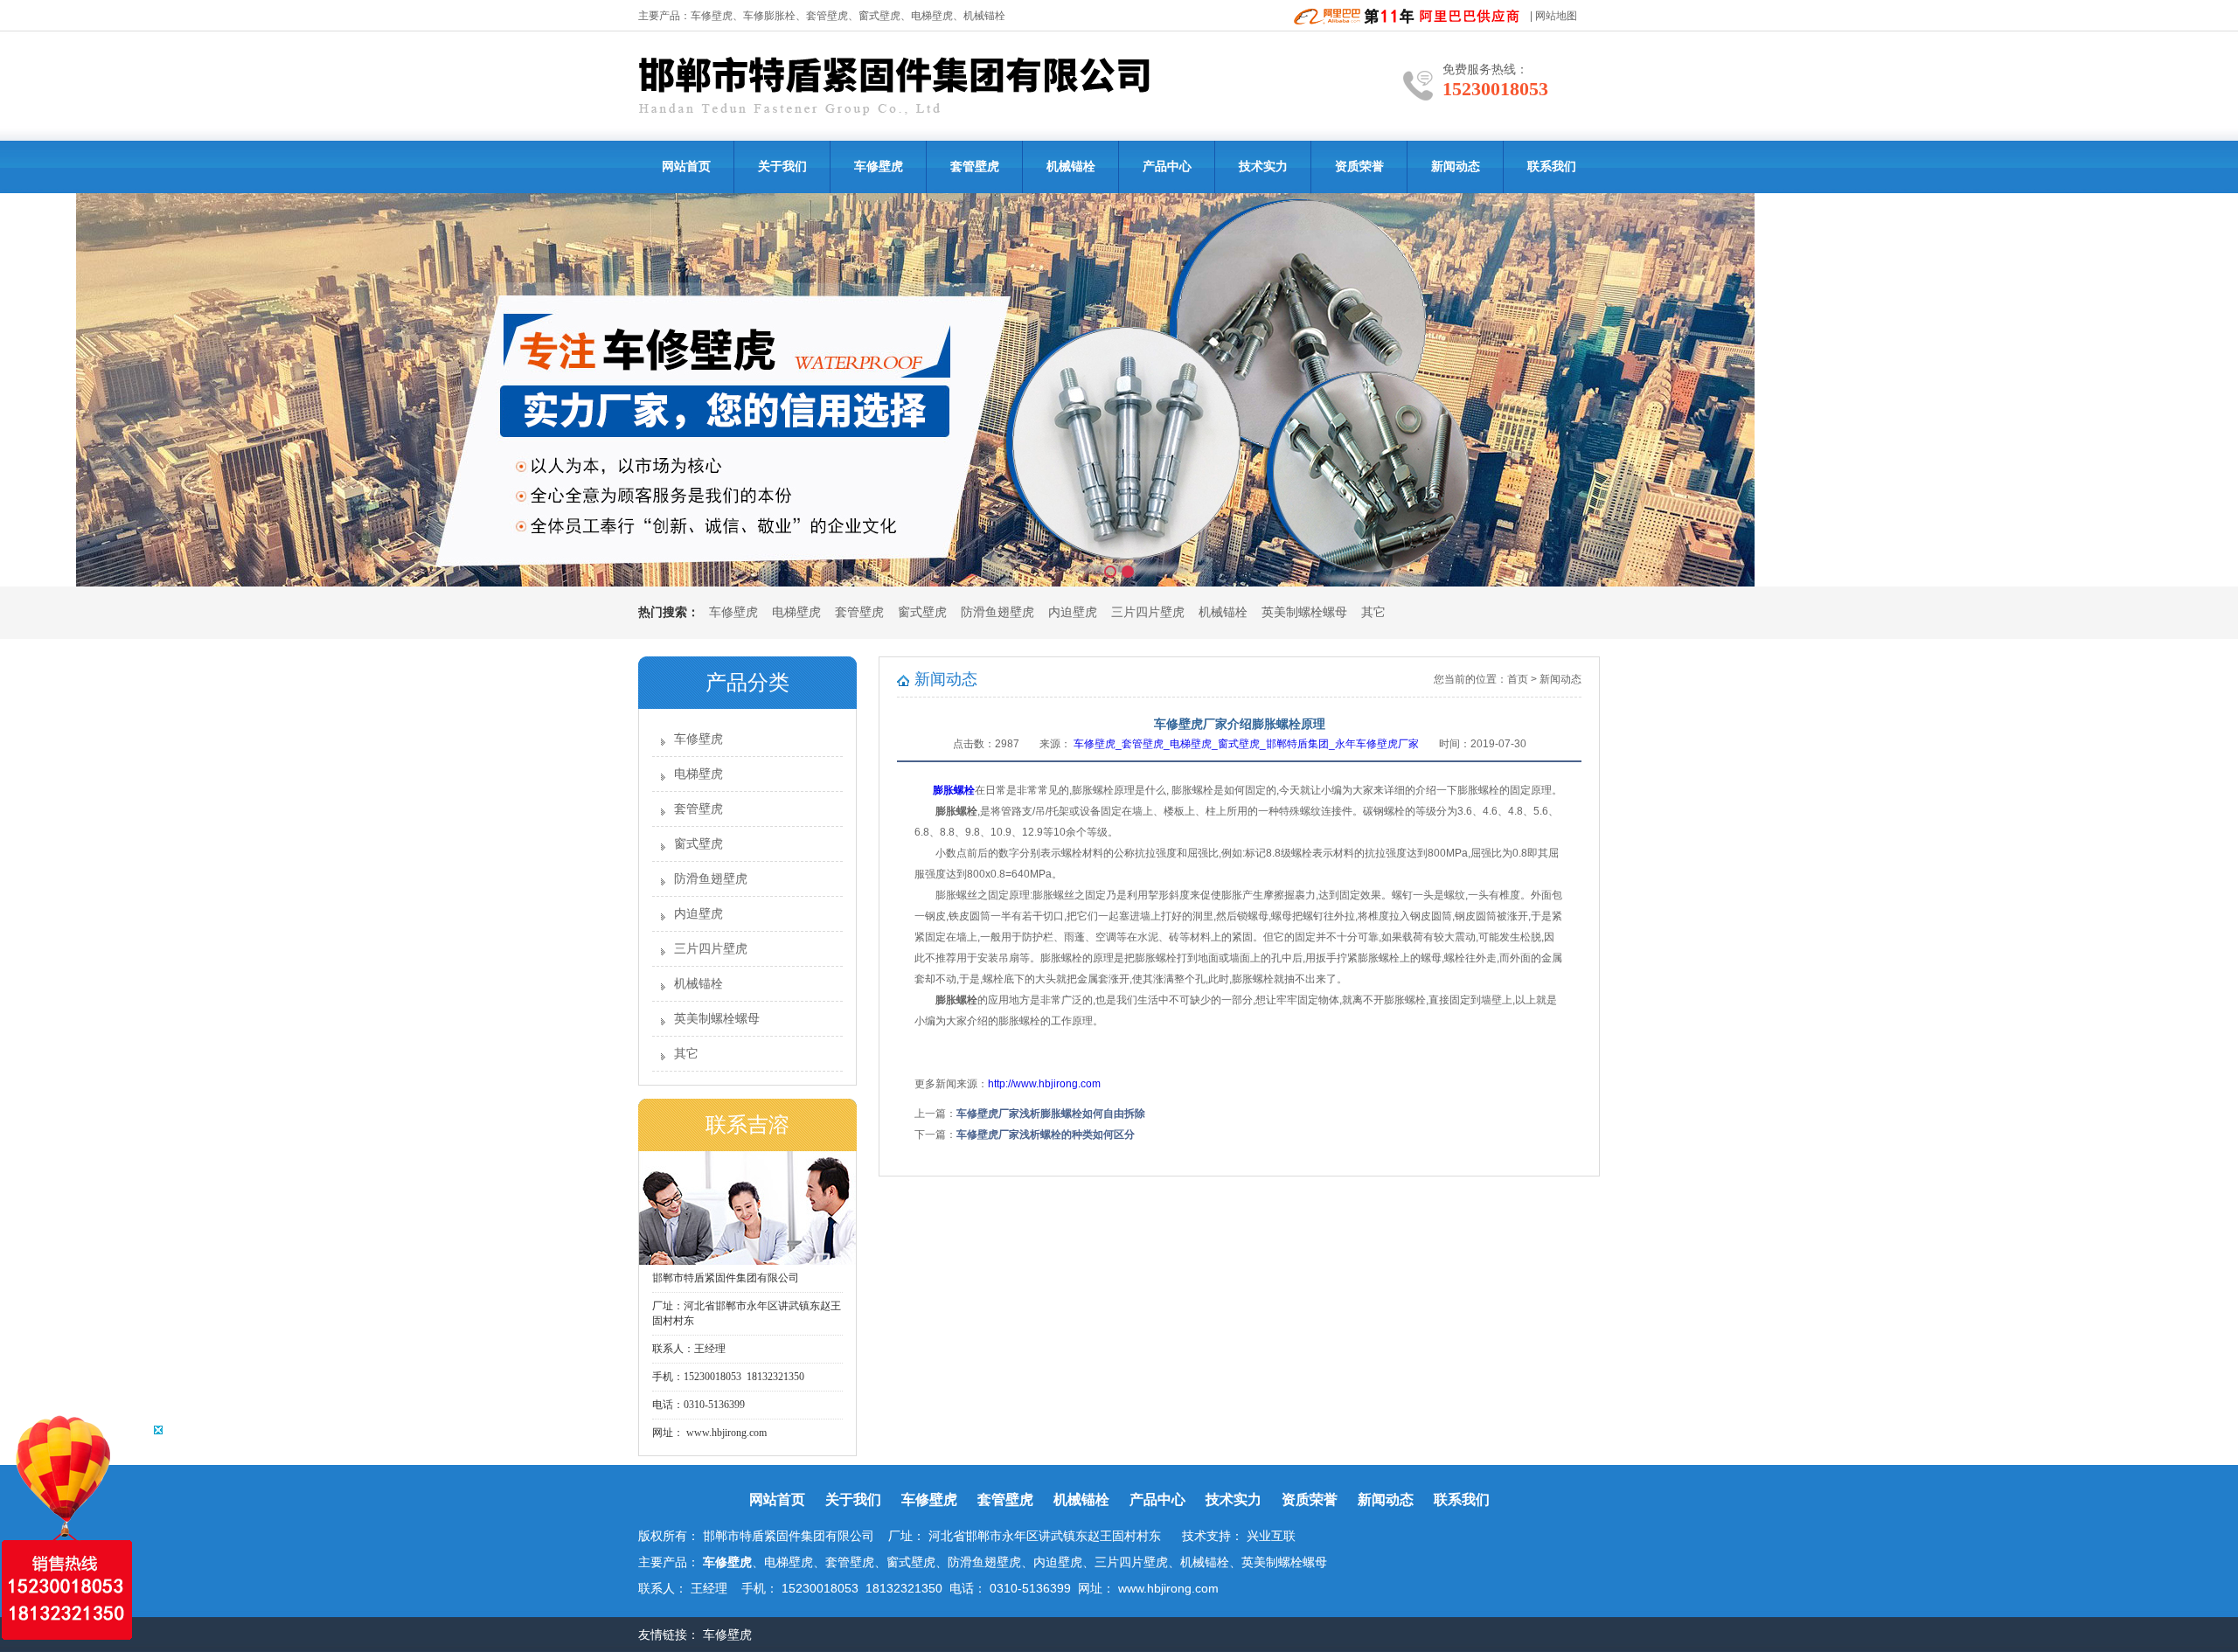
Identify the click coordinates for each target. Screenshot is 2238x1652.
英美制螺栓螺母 (1304, 612)
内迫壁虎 (1073, 612)
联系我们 (1552, 167)
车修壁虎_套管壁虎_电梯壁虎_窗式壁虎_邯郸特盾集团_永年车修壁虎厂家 (1246, 744)
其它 (1373, 612)
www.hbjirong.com (725, 1433)
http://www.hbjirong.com (1044, 1084)
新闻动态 (1456, 167)
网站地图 (1556, 16)
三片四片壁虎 (1148, 612)
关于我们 (782, 167)
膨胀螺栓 (954, 790)
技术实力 (1263, 167)
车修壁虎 (712, 16)
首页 (1518, 679)
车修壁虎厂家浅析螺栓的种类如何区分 (1046, 1135)
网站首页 (686, 167)
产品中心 (1167, 167)
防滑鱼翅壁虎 (997, 612)
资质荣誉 (1359, 167)
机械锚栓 (1071, 167)
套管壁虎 (827, 16)
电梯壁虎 (796, 612)
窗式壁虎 (922, 612)
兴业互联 (1271, 1536)
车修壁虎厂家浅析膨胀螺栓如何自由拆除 (1051, 1114)
